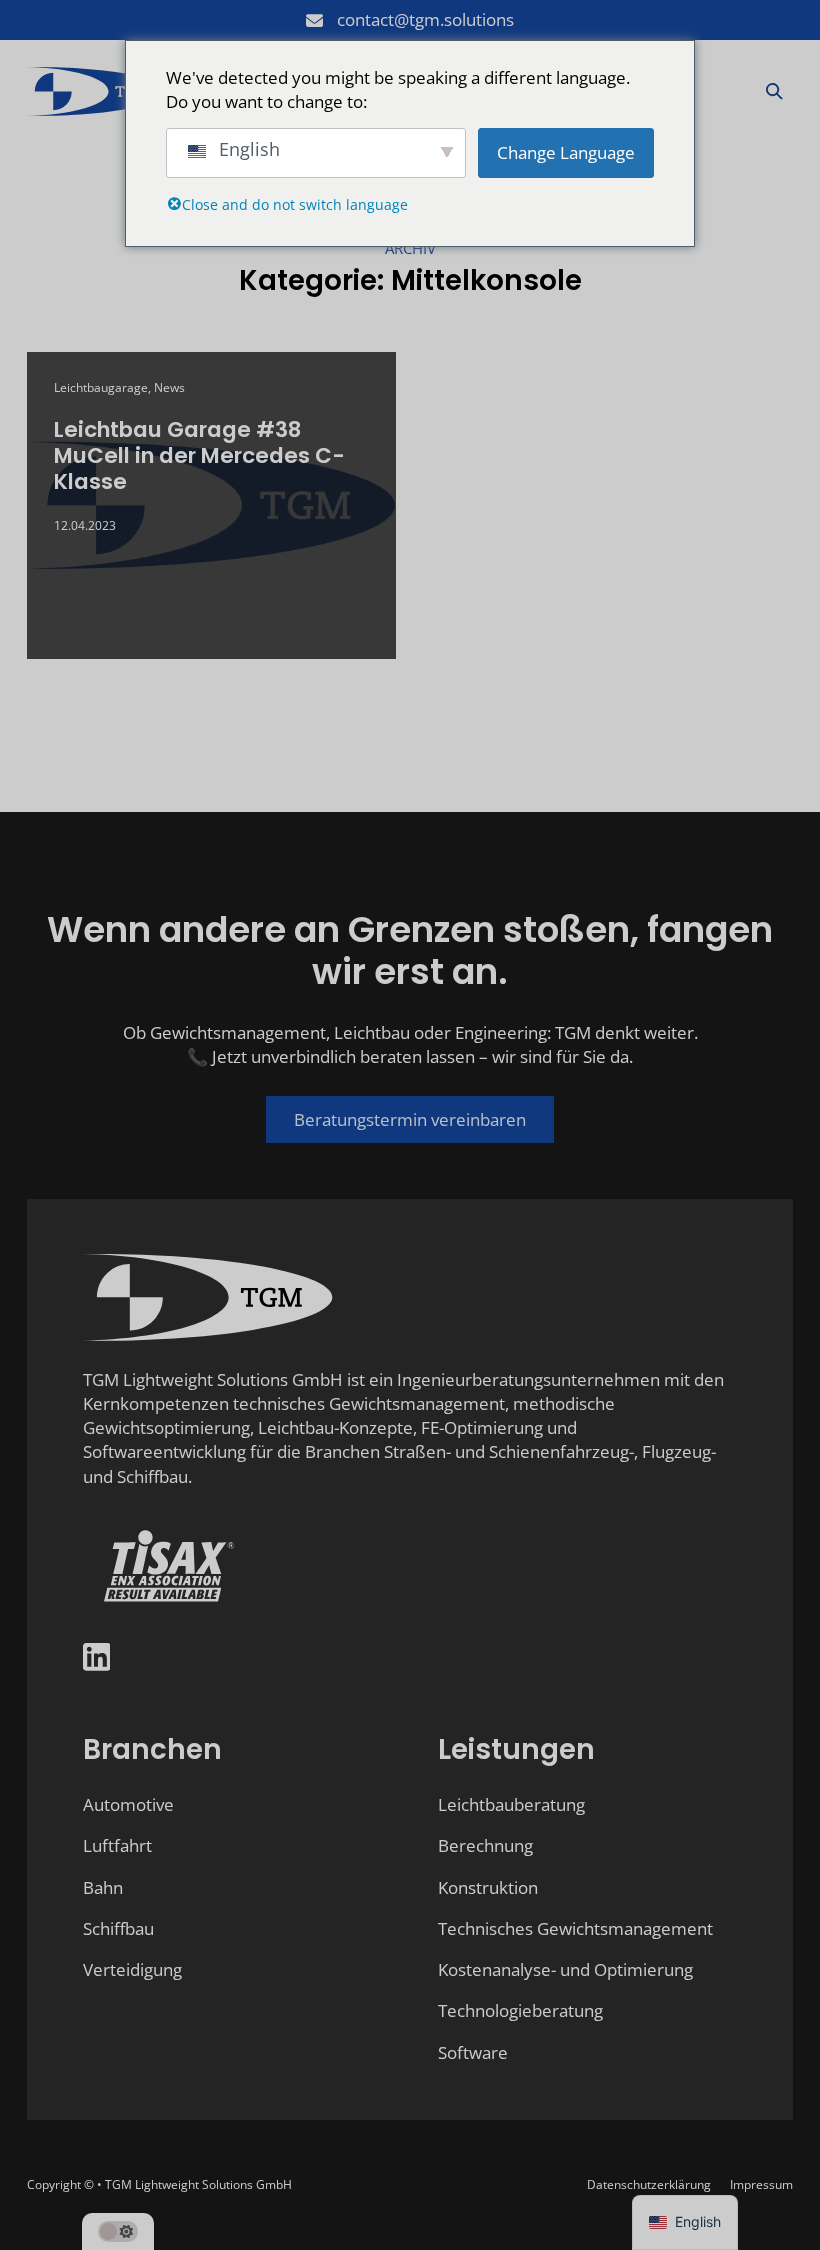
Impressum (761, 2184)
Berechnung (485, 1845)
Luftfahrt (117, 1845)
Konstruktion (488, 1887)
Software (473, 2052)
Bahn (103, 1887)
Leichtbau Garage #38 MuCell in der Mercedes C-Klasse (199, 455)
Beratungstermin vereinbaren (410, 1119)
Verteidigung (132, 1969)
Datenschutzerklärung (649, 2184)
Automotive (128, 1804)
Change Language (566, 152)
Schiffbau (118, 1928)
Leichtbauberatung (511, 1804)
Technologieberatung (520, 2010)
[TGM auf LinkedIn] (97, 1660)
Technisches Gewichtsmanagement (575, 1928)
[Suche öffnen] (774, 91)
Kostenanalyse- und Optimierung (565, 1969)
